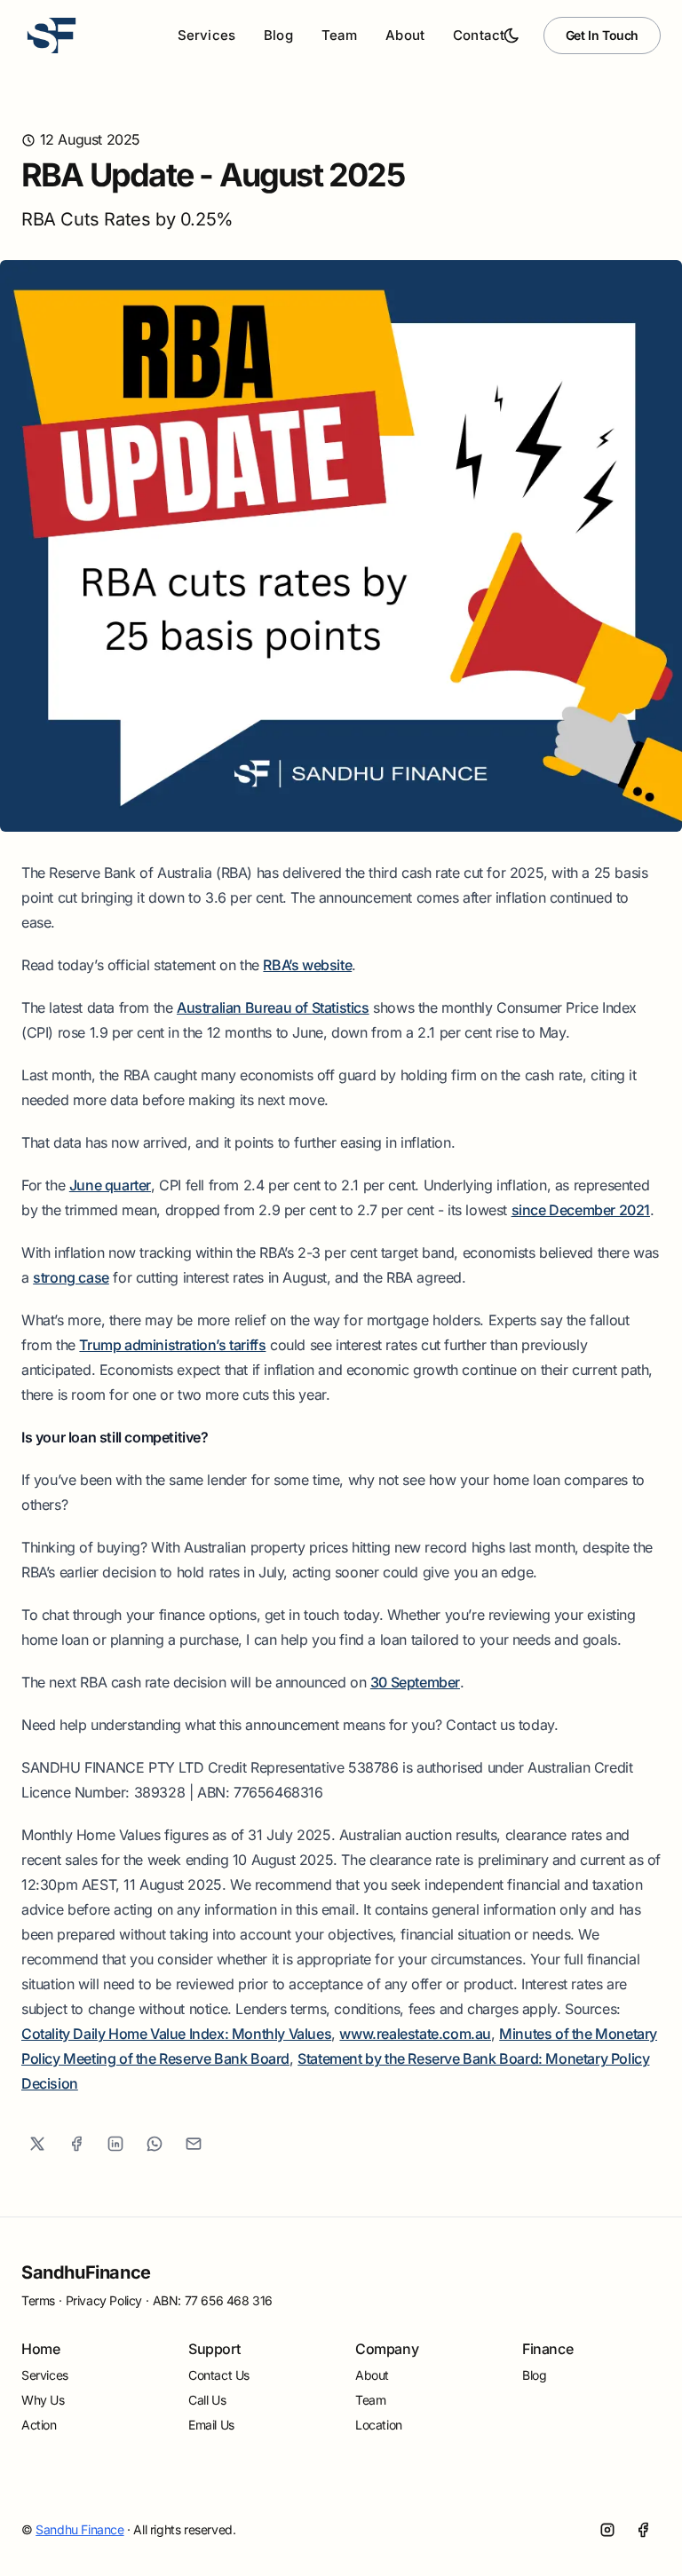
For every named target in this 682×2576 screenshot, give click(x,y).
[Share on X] (37, 2144)
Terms (38, 2300)
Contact (479, 35)
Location (379, 2425)
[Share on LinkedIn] (115, 2144)
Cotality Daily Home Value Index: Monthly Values (176, 2034)
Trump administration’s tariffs (172, 1345)
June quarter (110, 1185)
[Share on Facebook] (76, 2144)
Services (45, 2375)
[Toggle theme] (511, 36)
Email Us (211, 2425)
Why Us (43, 2400)
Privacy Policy (104, 2300)
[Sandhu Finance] (51, 36)
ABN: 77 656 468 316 (213, 2300)
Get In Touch (602, 35)
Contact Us (219, 2375)
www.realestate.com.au (415, 2034)
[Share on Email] (194, 2144)
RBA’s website (307, 965)
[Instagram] (607, 2530)
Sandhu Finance (79, 2529)
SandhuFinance (86, 2272)
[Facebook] (643, 2530)
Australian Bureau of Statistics (273, 1007)
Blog (278, 35)
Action (39, 2425)
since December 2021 (581, 1210)
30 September (415, 1682)
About (405, 35)
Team (340, 35)
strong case (71, 1277)
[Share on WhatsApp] (155, 2144)
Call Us (207, 2400)
